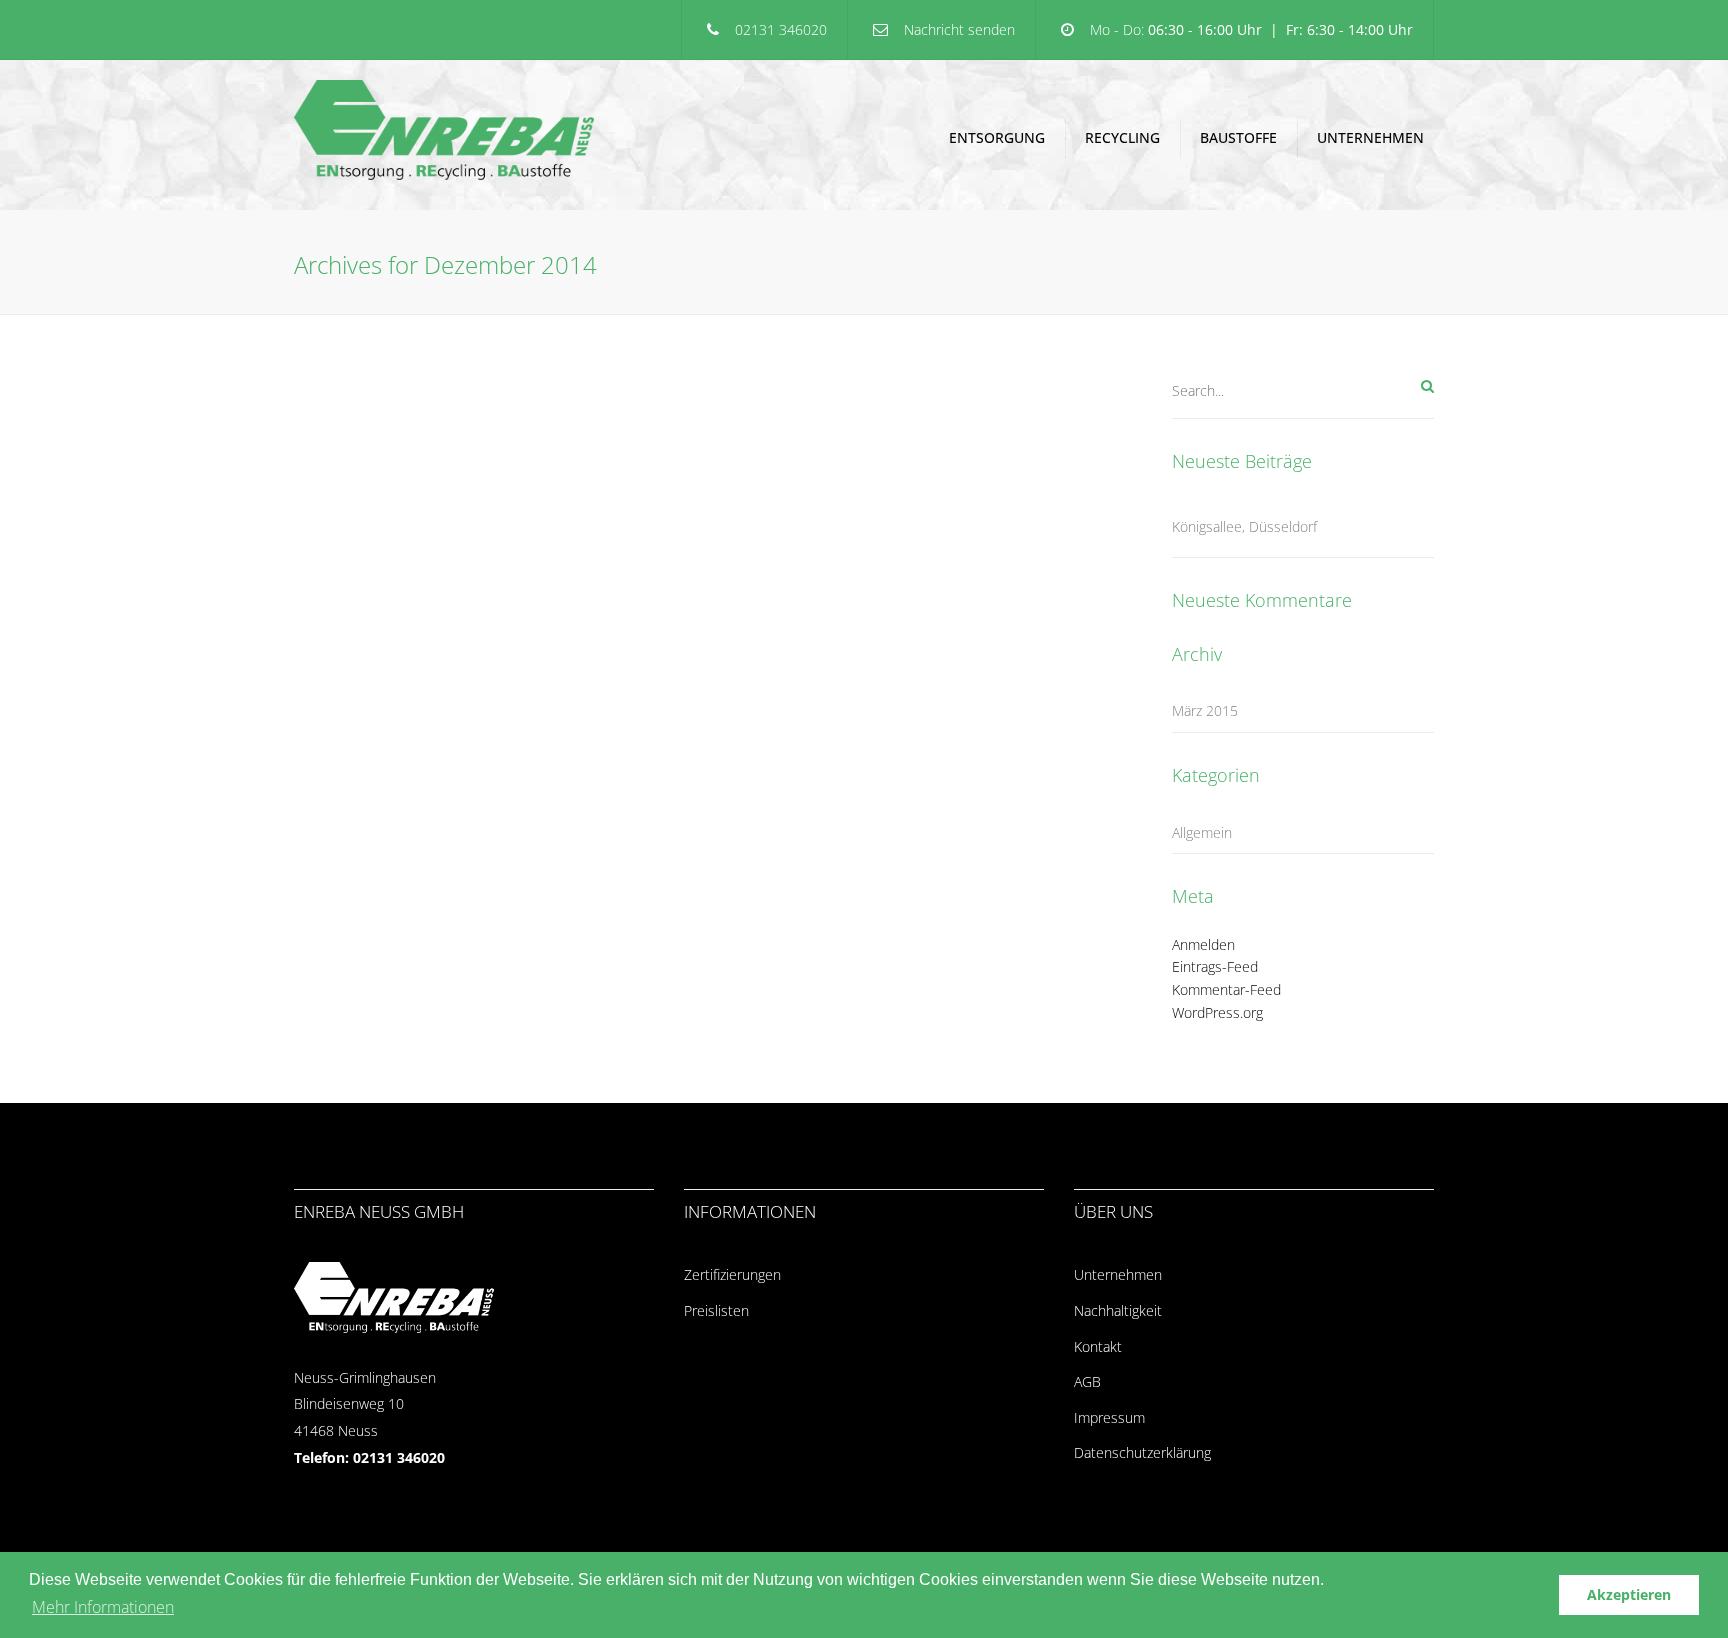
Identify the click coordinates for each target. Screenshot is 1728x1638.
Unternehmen (1370, 137)
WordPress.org (1217, 1012)
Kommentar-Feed (1226, 989)
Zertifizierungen (732, 1274)
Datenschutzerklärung (1142, 1452)
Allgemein (1202, 832)
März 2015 (1205, 710)
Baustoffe (1238, 137)
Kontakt (1098, 1346)
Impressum (1109, 1417)
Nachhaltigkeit (1118, 1310)
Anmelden (1203, 944)
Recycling (1122, 137)
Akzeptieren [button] (1629, 1594)
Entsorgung (997, 137)
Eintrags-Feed (1215, 966)
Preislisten (716, 1310)
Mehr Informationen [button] (103, 1607)
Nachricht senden (959, 29)
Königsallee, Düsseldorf (1244, 526)
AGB (1087, 1381)
